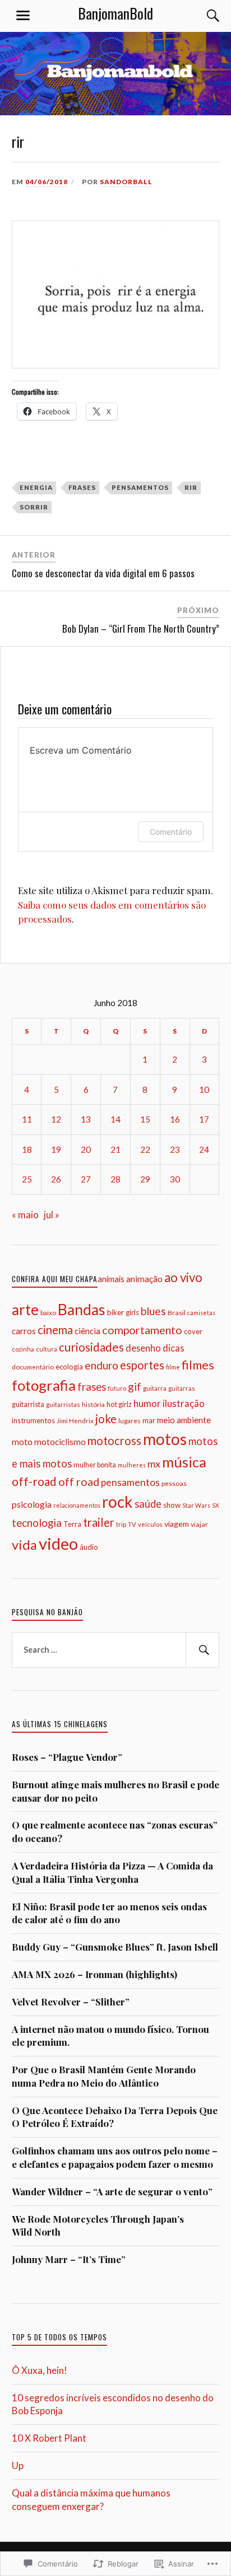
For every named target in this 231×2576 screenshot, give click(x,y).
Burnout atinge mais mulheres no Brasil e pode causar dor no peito (115, 1791)
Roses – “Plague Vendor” (67, 1757)
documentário (33, 1367)
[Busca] (202, 16)
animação (144, 1279)
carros (24, 1331)
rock (117, 1502)
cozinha (23, 1349)
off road (79, 1482)
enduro (101, 1365)
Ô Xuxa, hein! (40, 2370)
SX (216, 1505)
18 (27, 1149)
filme (173, 1367)
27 (86, 1179)
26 (56, 1179)
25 (27, 1179)
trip (121, 1524)
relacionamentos (77, 1505)
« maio (25, 1215)
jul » (52, 1215)
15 (145, 1119)
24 (204, 1149)
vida (24, 1545)
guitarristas (63, 1404)
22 (145, 1149)
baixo (48, 1312)
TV (132, 1524)
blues (153, 1311)
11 (27, 1119)
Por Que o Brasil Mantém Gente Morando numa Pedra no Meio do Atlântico (104, 2076)
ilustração (184, 1403)
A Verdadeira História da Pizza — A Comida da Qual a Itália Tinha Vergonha (112, 1872)
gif (135, 1387)
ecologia (69, 1367)
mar (149, 1420)
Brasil (177, 1313)
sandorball (126, 182)
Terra (72, 1524)
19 (56, 1149)
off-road (34, 1481)
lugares (130, 1421)
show (172, 1505)
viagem (177, 1524)
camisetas (201, 1313)
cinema (55, 1330)
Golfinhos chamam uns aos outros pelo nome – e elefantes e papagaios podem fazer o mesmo (115, 2157)
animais (111, 1279)
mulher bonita (95, 1465)
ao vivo (183, 1277)
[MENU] (23, 16)
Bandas (82, 1310)
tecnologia (37, 1523)
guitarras (182, 1388)
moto (22, 1441)
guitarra (155, 1388)
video (58, 1543)
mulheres (132, 1465)
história (93, 1404)
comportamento (142, 1330)
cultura (47, 1349)
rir (191, 487)
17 (204, 1119)
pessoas (174, 1483)
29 (145, 1179)
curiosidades (91, 1347)
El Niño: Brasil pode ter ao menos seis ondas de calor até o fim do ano (109, 1913)
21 (115, 1149)
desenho (143, 1348)
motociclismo (60, 1442)
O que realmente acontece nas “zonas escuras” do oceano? (115, 1831)
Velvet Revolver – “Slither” (71, 2002)
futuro (117, 1388)
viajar (199, 1524)
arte (25, 1310)
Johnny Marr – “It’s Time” (69, 2259)
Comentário (171, 832)
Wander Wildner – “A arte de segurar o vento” (112, 2191)
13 (86, 1119)
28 (115, 1179)
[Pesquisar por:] (116, 1650)
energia (36, 487)
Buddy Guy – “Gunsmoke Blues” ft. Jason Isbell (115, 1947)
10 (204, 1090)
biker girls (123, 1312)
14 (115, 1119)
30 (175, 1179)
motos (165, 1439)
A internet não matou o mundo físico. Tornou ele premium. (110, 2036)
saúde (148, 1504)
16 (175, 1119)
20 (86, 1149)
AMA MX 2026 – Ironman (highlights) (94, 1974)
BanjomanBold (115, 13)
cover (193, 1331)
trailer (99, 1522)
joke (106, 1419)
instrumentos (33, 1420)
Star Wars (196, 1505)
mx (154, 1464)
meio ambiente (184, 1420)
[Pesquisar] (202, 1650)
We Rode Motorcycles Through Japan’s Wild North (98, 2226)
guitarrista (28, 1404)
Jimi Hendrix (75, 1421)
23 (175, 1149)
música (184, 1462)
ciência (87, 1331)
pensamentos (140, 487)
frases (82, 487)
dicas (174, 1348)
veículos (150, 1524)
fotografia (44, 1385)
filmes (198, 1365)
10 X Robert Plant (49, 2438)
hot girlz (119, 1404)
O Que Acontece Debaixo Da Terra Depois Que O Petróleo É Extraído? (115, 2117)
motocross (114, 1441)
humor (147, 1403)
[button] (116, 294)
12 (56, 1119)
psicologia (32, 1504)
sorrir (34, 507)
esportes (142, 1365)
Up (18, 2465)
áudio (89, 1547)
